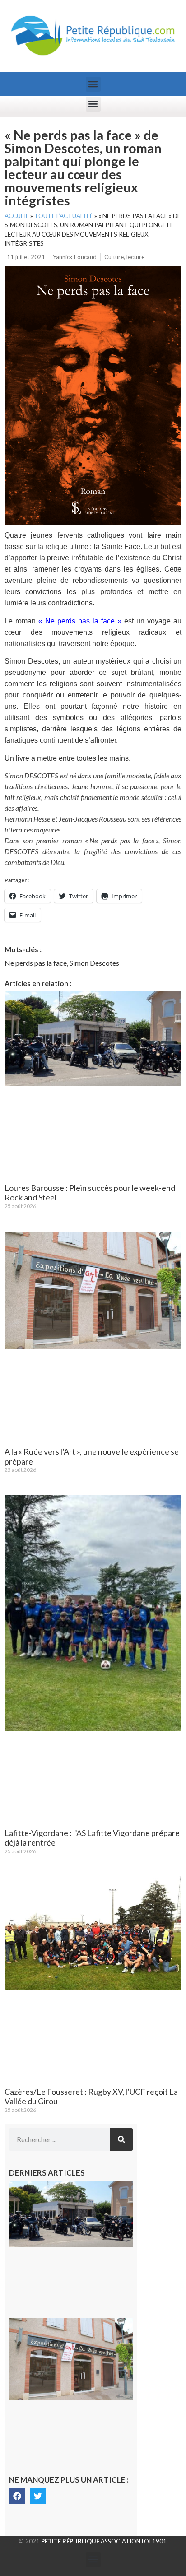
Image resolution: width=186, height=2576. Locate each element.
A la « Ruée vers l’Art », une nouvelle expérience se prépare (92, 1456)
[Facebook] (17, 2496)
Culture (114, 257)
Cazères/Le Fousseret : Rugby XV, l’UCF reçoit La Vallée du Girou (91, 2097)
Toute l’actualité (64, 216)
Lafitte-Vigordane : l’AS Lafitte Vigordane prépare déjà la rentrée (92, 1838)
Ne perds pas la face (36, 963)
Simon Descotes (94, 963)
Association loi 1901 (104, 2541)
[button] (93, 84)
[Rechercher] (121, 2139)
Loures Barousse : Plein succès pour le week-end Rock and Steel (90, 1193)
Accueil (17, 216)
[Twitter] (38, 2496)
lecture (135, 257)
